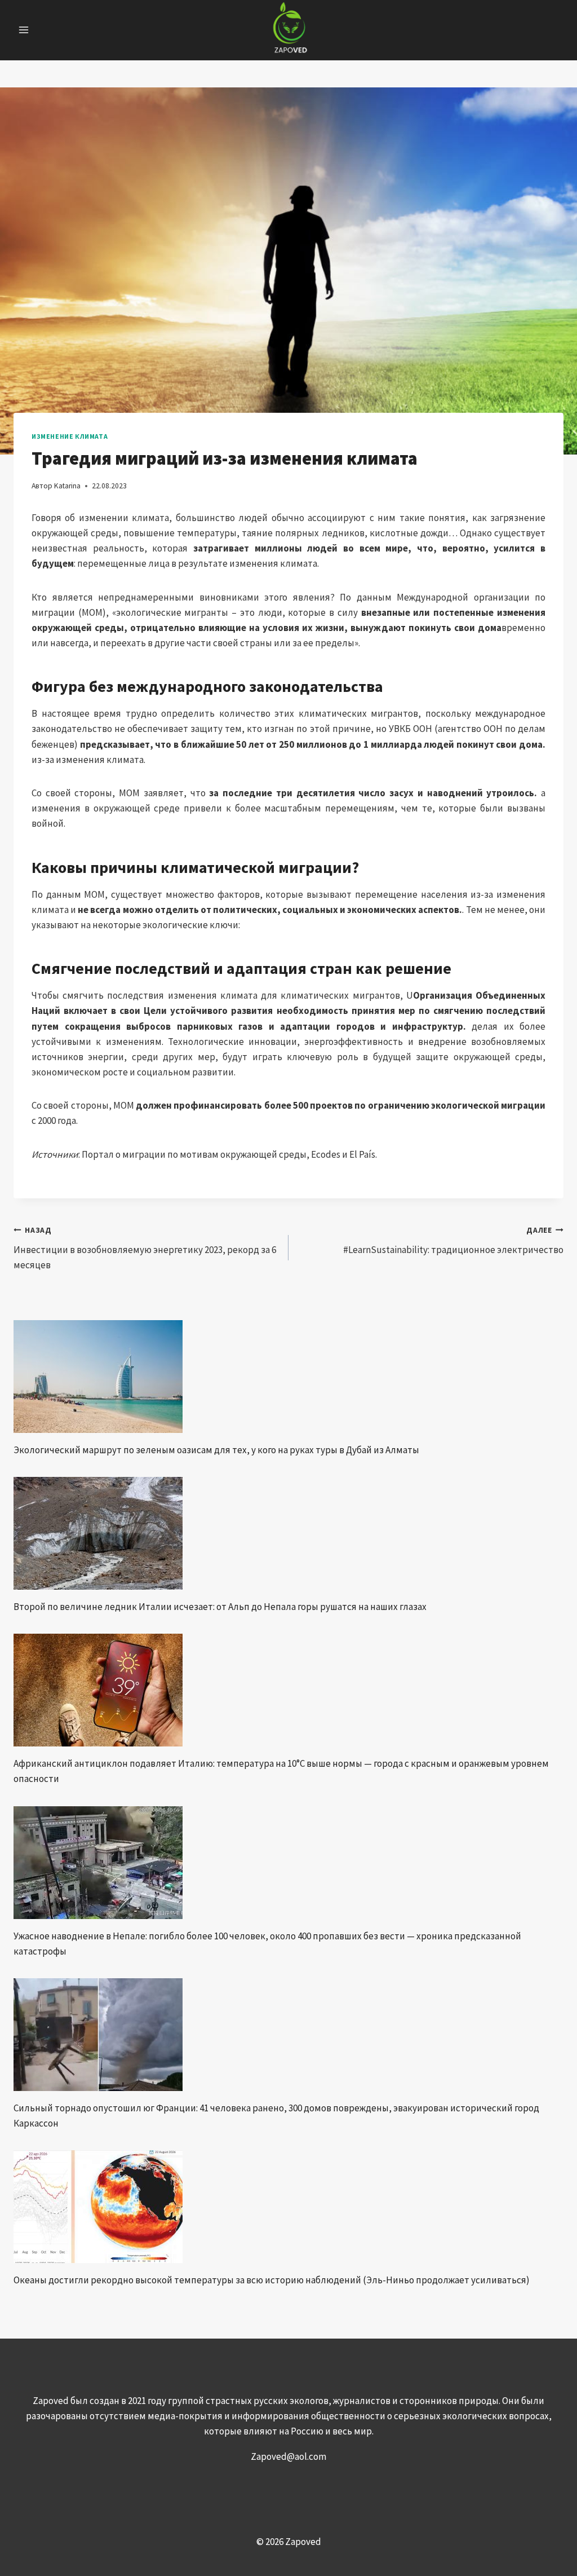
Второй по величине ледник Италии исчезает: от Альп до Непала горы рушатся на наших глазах (220, 1607)
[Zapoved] (289, 30)
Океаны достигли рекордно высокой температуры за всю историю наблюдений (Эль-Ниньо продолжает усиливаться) (272, 2280)
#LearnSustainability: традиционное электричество (453, 1241)
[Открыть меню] (24, 30)
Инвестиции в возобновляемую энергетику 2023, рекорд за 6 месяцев (145, 1248)
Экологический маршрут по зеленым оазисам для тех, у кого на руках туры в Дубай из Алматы (216, 1450)
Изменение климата (70, 436)
